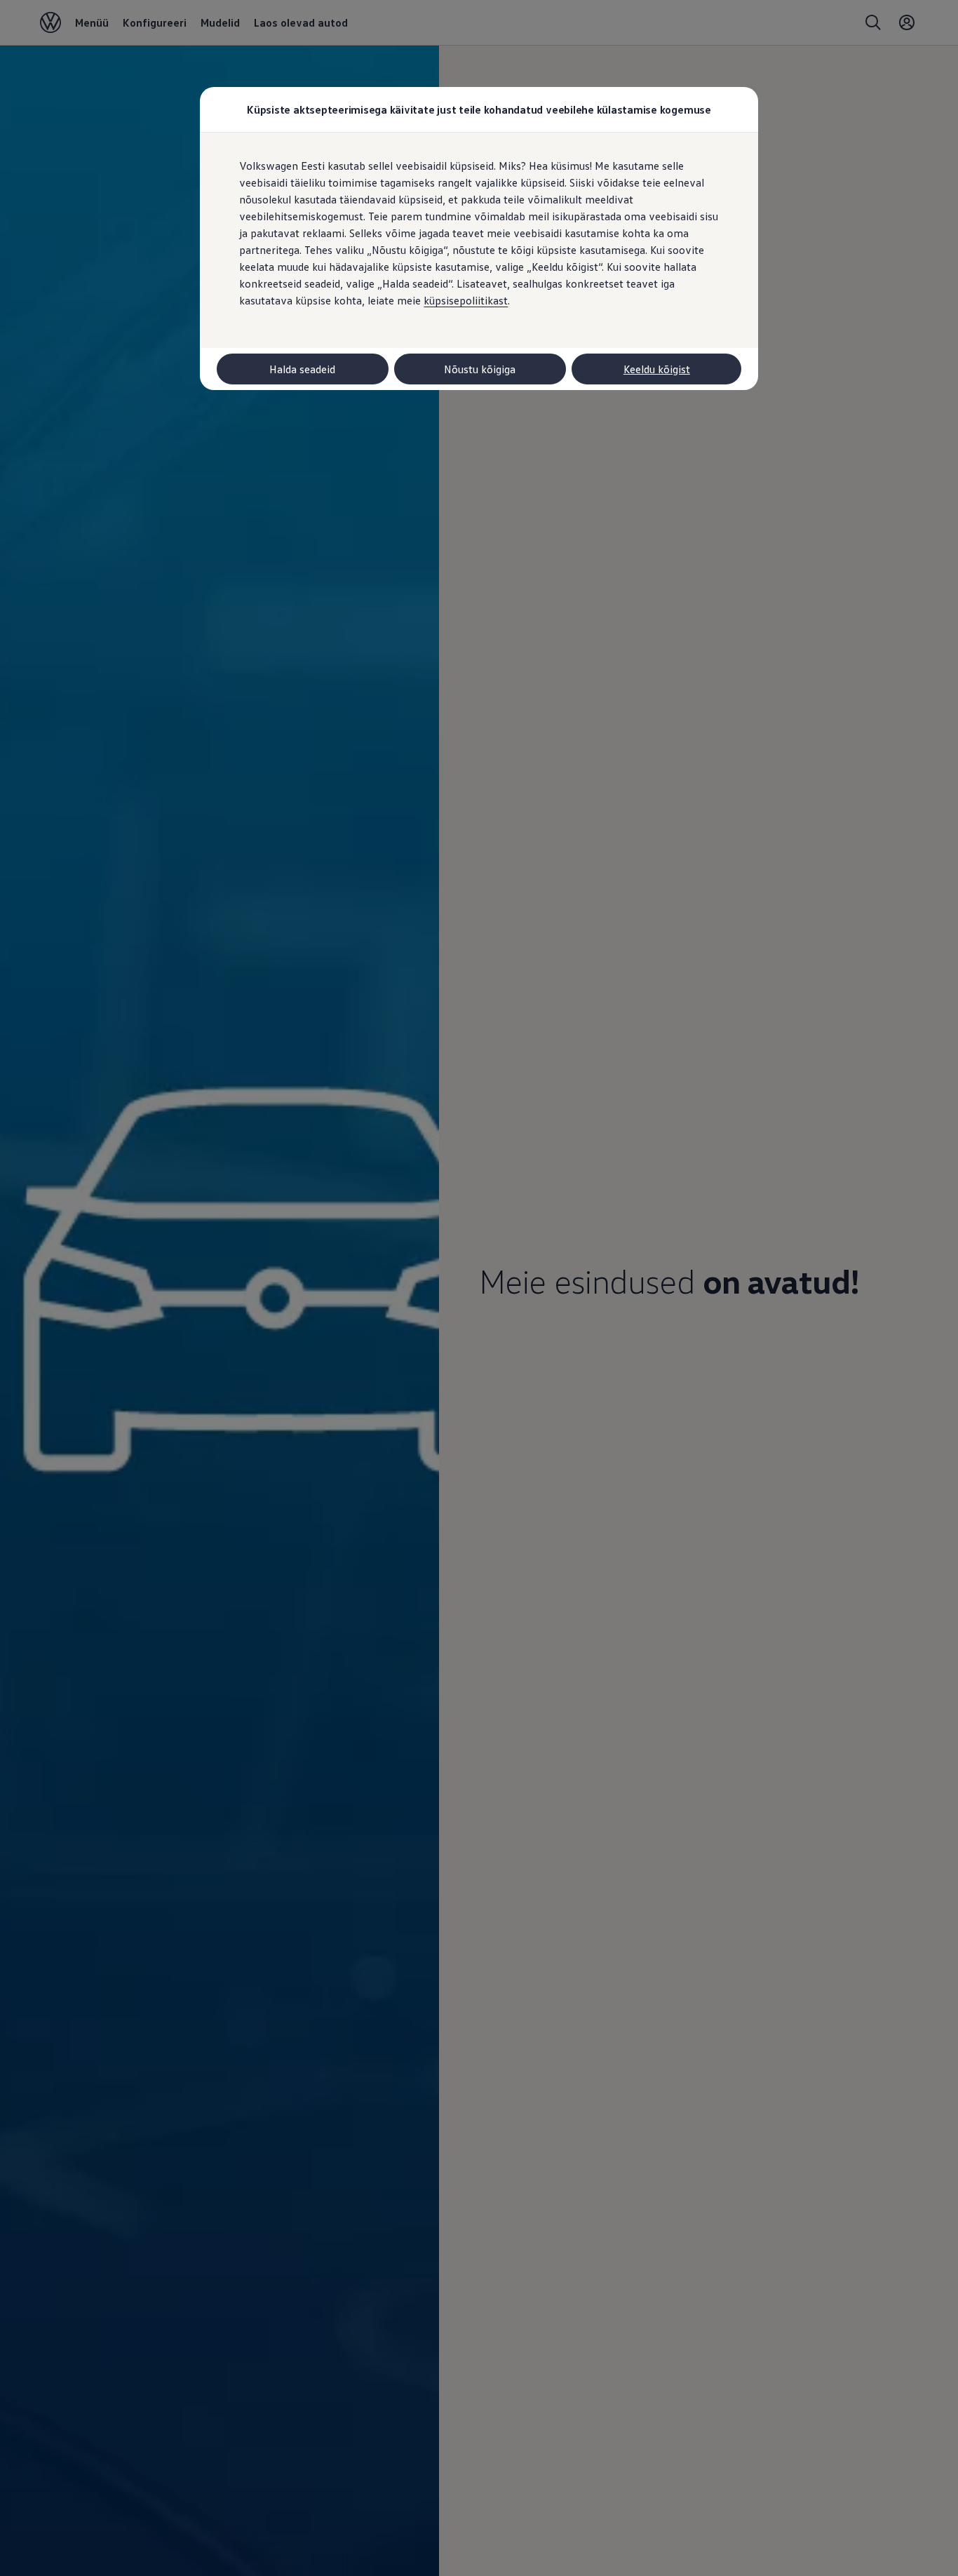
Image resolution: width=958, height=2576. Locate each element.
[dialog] (479, 1288)
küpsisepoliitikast (466, 300)
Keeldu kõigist (657, 369)
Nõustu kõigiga (480, 369)
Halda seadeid (302, 369)
